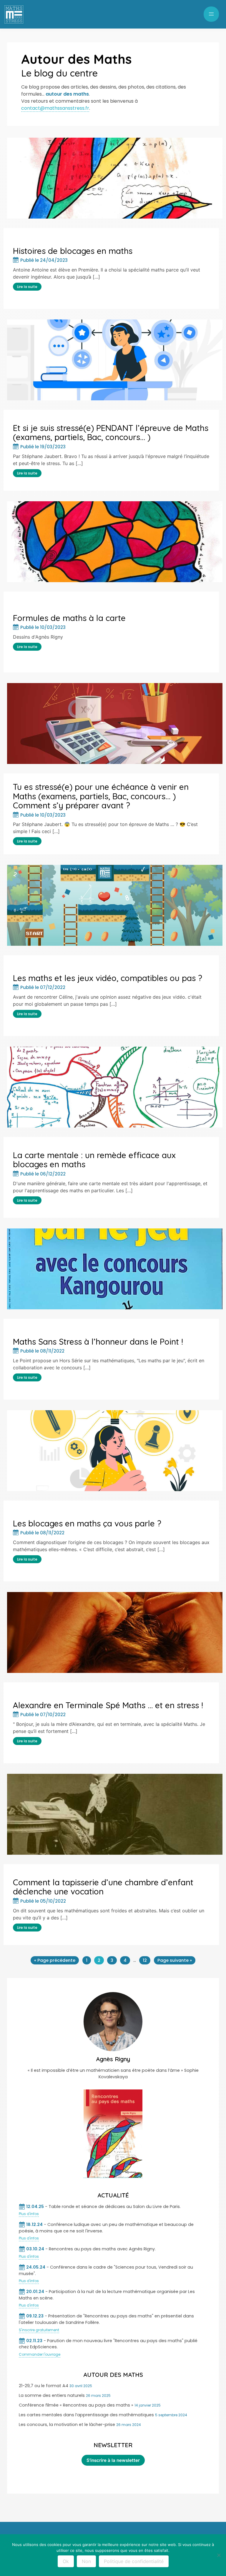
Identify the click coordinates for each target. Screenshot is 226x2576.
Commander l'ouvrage (40, 2354)
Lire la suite (27, 287)
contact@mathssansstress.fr (55, 108)
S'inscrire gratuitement (39, 2330)
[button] (211, 14)
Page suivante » (175, 1960)
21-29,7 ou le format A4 (44, 2386)
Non (86, 2561)
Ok (66, 2561)
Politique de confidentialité (134, 2561)
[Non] (219, 2555)
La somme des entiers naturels (52, 2395)
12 (145, 1960)
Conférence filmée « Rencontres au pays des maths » (76, 2405)
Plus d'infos (29, 2214)
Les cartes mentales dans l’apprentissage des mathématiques (86, 2415)
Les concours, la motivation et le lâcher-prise (67, 2425)
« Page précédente (55, 1960)
